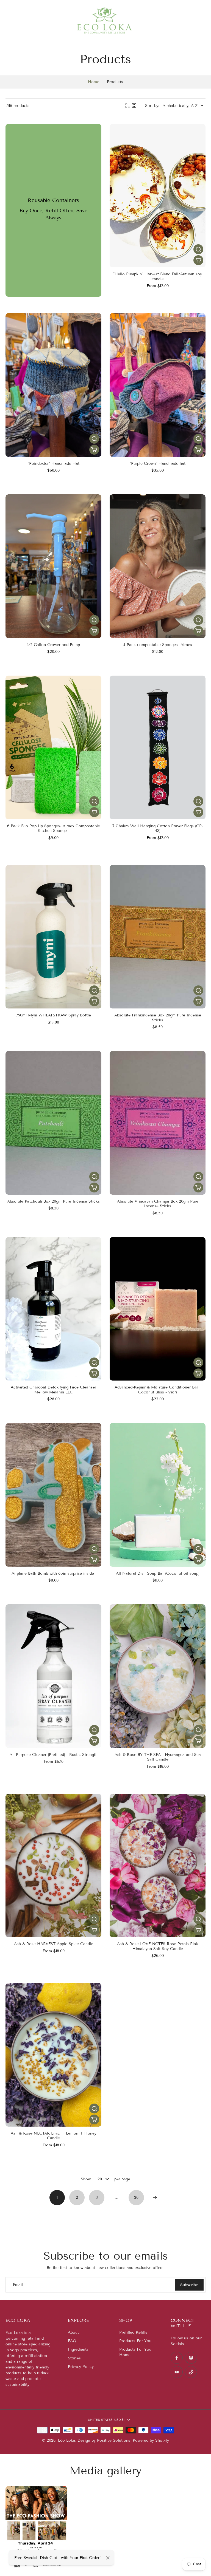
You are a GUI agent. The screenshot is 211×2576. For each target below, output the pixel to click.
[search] (186, 21)
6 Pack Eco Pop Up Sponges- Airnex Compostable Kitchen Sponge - (54, 828)
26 (136, 2197)
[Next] (155, 2198)
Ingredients (78, 2349)
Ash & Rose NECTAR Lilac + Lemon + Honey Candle (54, 2136)
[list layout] (127, 106)
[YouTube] (177, 2372)
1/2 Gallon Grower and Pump (54, 645)
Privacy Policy (81, 2367)
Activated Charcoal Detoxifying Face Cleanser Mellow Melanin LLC (53, 1390)
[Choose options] (198, 260)
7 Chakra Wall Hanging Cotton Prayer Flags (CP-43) (158, 828)
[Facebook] (177, 2358)
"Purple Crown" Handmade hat (158, 464)
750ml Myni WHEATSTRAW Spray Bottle (53, 1015)
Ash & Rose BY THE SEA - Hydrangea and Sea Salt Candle (158, 1757)
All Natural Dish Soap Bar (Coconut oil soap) (158, 1573)
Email (18, 2285)
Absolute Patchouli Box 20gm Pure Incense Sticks (53, 1201)
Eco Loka (67, 2440)
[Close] (108, 2558)
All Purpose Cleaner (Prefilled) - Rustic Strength (54, 1755)
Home (94, 82)
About (73, 2332)
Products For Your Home (136, 2352)
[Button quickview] (198, 249)
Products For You (135, 2341)
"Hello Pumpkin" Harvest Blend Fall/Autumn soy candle (158, 277)
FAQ (72, 2341)
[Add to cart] (94, 450)
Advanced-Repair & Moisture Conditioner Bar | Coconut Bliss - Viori (158, 1390)
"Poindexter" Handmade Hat (54, 464)
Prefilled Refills (133, 2332)
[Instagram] (191, 2358)
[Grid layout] (134, 106)
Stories (74, 2358)
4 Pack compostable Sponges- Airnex (158, 645)
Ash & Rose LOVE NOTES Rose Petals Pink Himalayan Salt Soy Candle (158, 1946)
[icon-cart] (198, 21)
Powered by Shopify (151, 2440)
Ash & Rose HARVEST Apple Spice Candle (54, 1944)
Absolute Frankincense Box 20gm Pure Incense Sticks (158, 1018)
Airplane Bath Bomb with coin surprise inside (53, 1573)
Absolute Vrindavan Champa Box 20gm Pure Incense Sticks (158, 1204)
